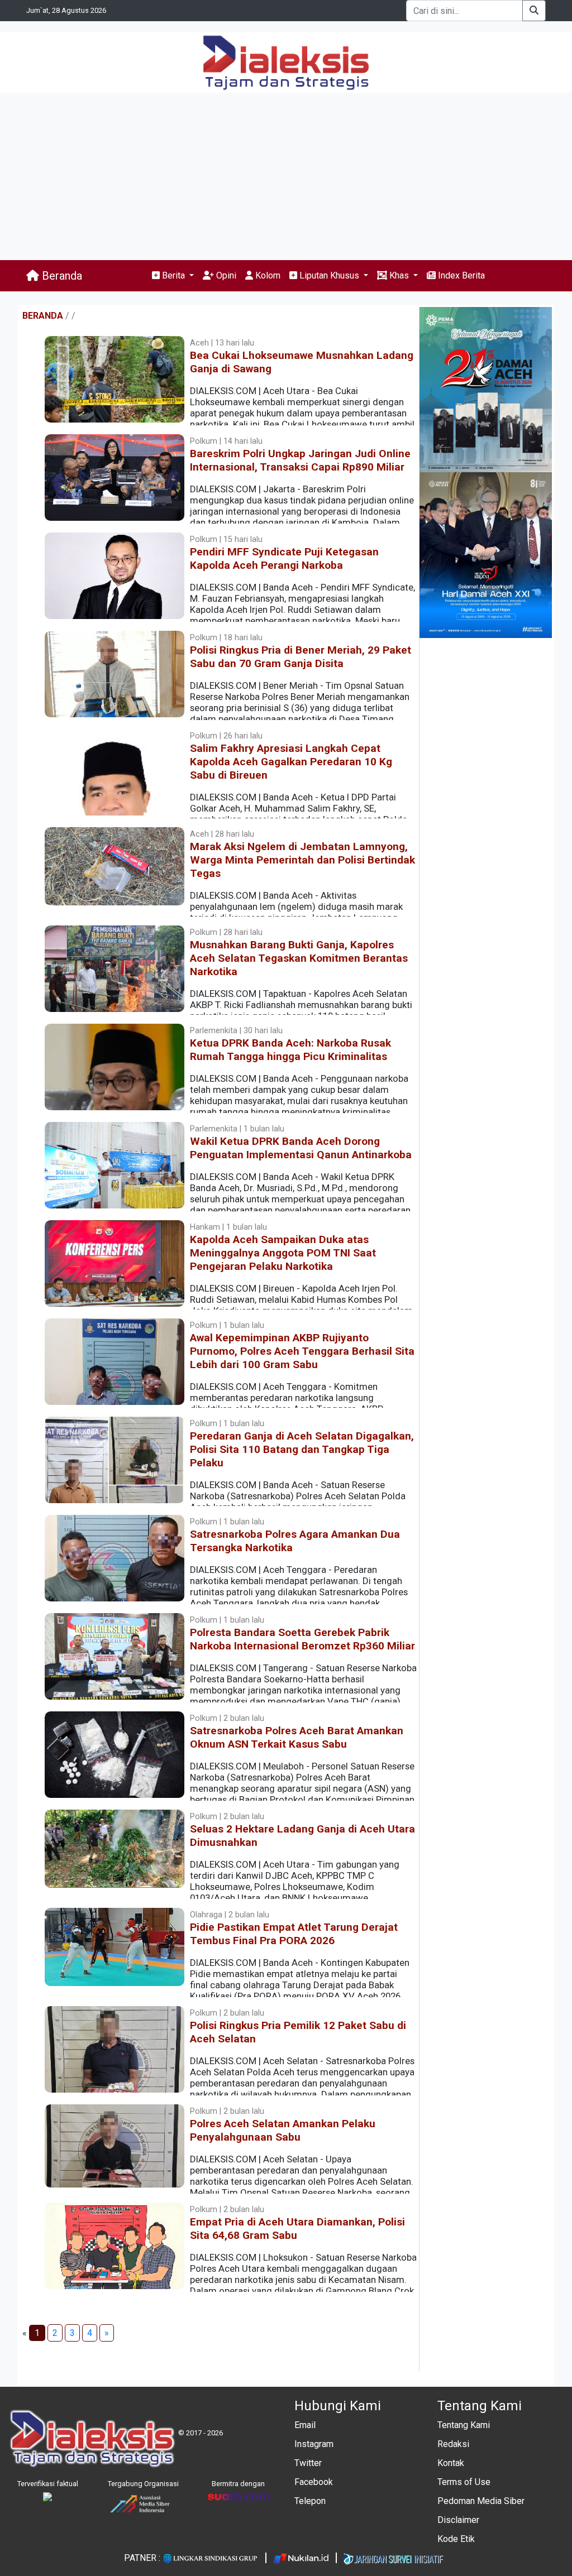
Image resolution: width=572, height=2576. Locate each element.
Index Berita (460, 275)
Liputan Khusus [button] (329, 275)
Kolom (267, 275)
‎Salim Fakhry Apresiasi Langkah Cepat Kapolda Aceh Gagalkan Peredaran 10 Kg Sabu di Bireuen (291, 762)
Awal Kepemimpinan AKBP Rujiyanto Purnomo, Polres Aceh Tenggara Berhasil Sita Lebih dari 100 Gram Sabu (302, 1351)
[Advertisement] (286, 176)
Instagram (314, 2444)
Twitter (308, 2463)
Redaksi (453, 2444)
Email (305, 2425)
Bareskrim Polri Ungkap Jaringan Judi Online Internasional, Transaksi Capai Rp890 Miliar (300, 460)
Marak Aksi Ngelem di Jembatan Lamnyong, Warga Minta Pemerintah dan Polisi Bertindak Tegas (302, 860)
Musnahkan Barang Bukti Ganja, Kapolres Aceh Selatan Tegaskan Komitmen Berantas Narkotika (299, 958)
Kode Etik (456, 2539)
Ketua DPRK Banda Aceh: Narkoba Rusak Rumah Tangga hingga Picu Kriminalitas (290, 1050)
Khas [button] (399, 275)
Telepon (310, 2501)
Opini (225, 275)
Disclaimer (458, 2520)
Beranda (61, 276)
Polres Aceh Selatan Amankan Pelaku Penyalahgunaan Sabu (283, 2130)
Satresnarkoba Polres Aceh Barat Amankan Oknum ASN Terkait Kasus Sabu (297, 1737)
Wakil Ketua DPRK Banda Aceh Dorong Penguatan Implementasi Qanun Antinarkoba (301, 1148)
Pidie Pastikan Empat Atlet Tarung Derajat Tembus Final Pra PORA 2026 (294, 1934)
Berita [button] (173, 275)
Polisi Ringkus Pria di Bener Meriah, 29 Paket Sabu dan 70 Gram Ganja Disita (301, 657)
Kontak (451, 2463)
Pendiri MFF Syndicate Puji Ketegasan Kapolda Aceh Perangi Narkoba (284, 558)
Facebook (314, 2482)
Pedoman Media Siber (481, 2501)
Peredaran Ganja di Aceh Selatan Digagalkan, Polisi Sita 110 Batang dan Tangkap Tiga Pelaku (302, 1449)
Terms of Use (464, 2482)
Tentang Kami (464, 2425)
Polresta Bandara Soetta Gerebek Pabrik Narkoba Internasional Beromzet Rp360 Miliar (302, 1639)
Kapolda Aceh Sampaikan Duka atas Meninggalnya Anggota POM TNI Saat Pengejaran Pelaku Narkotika (283, 1253)
